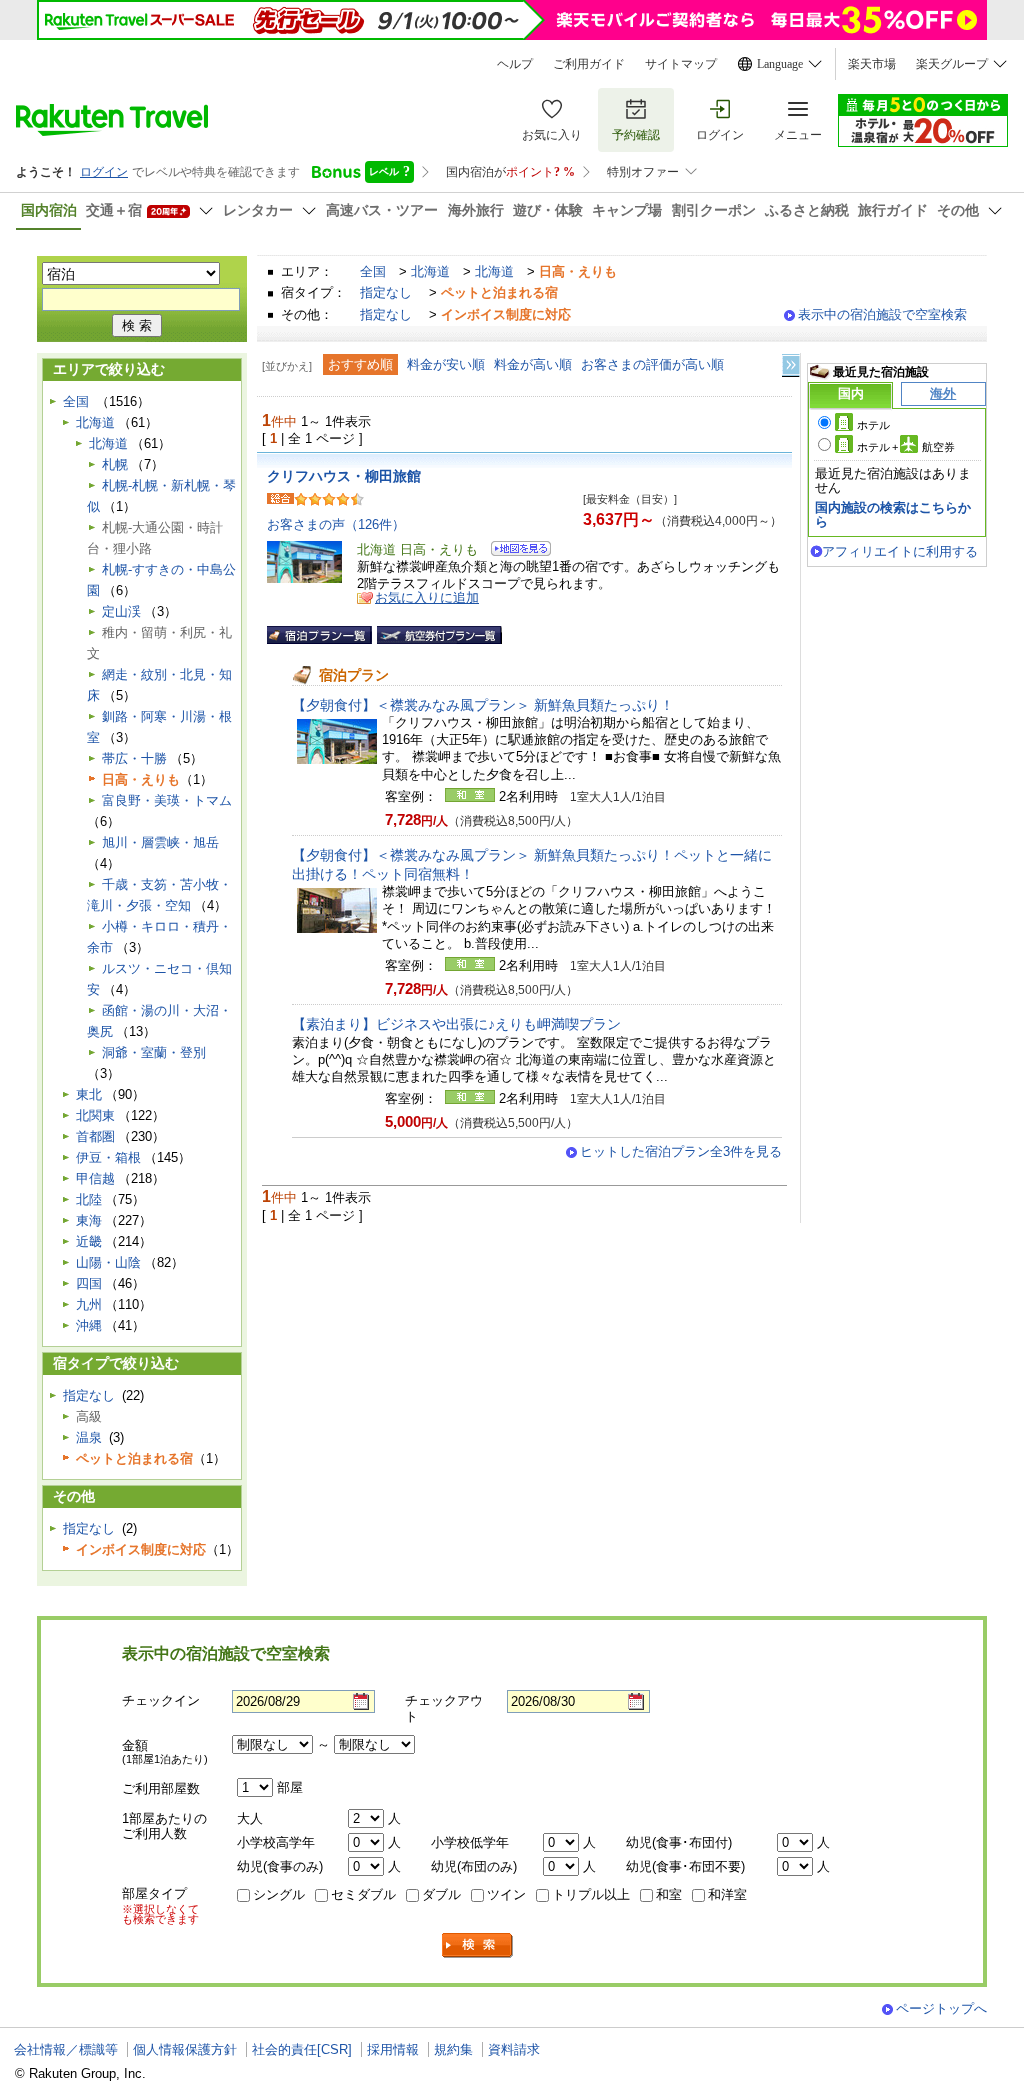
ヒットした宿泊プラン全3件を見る (681, 1151)
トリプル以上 (591, 1894)
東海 (89, 1220)
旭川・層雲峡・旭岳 (160, 842)
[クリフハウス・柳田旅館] (514, 551)
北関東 (95, 1115)
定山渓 (121, 611)
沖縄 (89, 1325)
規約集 (453, 2049)
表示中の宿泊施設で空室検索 (882, 314)
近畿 (89, 1241)
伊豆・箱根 (108, 1157)
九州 (89, 1304)
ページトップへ (941, 2008)
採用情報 (393, 2049)
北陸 (89, 1199)
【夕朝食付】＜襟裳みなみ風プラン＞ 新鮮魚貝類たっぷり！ (483, 705)
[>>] (792, 365)
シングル (279, 1894)
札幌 (115, 464)
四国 (89, 1283)
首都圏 (95, 1136)
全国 (373, 271)
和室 (669, 1894)
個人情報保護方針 (185, 2049)
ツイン (506, 1894)
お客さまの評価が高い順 (652, 364)
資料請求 (514, 2049)
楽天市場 (872, 64)
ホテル (873, 425)
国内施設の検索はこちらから (893, 514)
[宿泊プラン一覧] (319, 635)
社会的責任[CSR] (302, 2049)
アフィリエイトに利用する (900, 551)
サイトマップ (681, 64)
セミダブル (363, 1894)
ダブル (441, 1894)
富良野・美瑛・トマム (167, 800)
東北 (89, 1094)
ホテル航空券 (906, 447)
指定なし (386, 292)
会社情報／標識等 (66, 2049)
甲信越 (95, 1178)
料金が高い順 (533, 364)
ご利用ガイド (589, 64)
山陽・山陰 (108, 1262)
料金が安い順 (446, 364)
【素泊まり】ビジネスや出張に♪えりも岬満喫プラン (456, 1024)
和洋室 (727, 1894)
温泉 (89, 1437)
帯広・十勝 (134, 758)
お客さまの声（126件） (336, 524)
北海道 (430, 271)
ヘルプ (515, 64)
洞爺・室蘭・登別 (154, 1052)
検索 (478, 1945)
